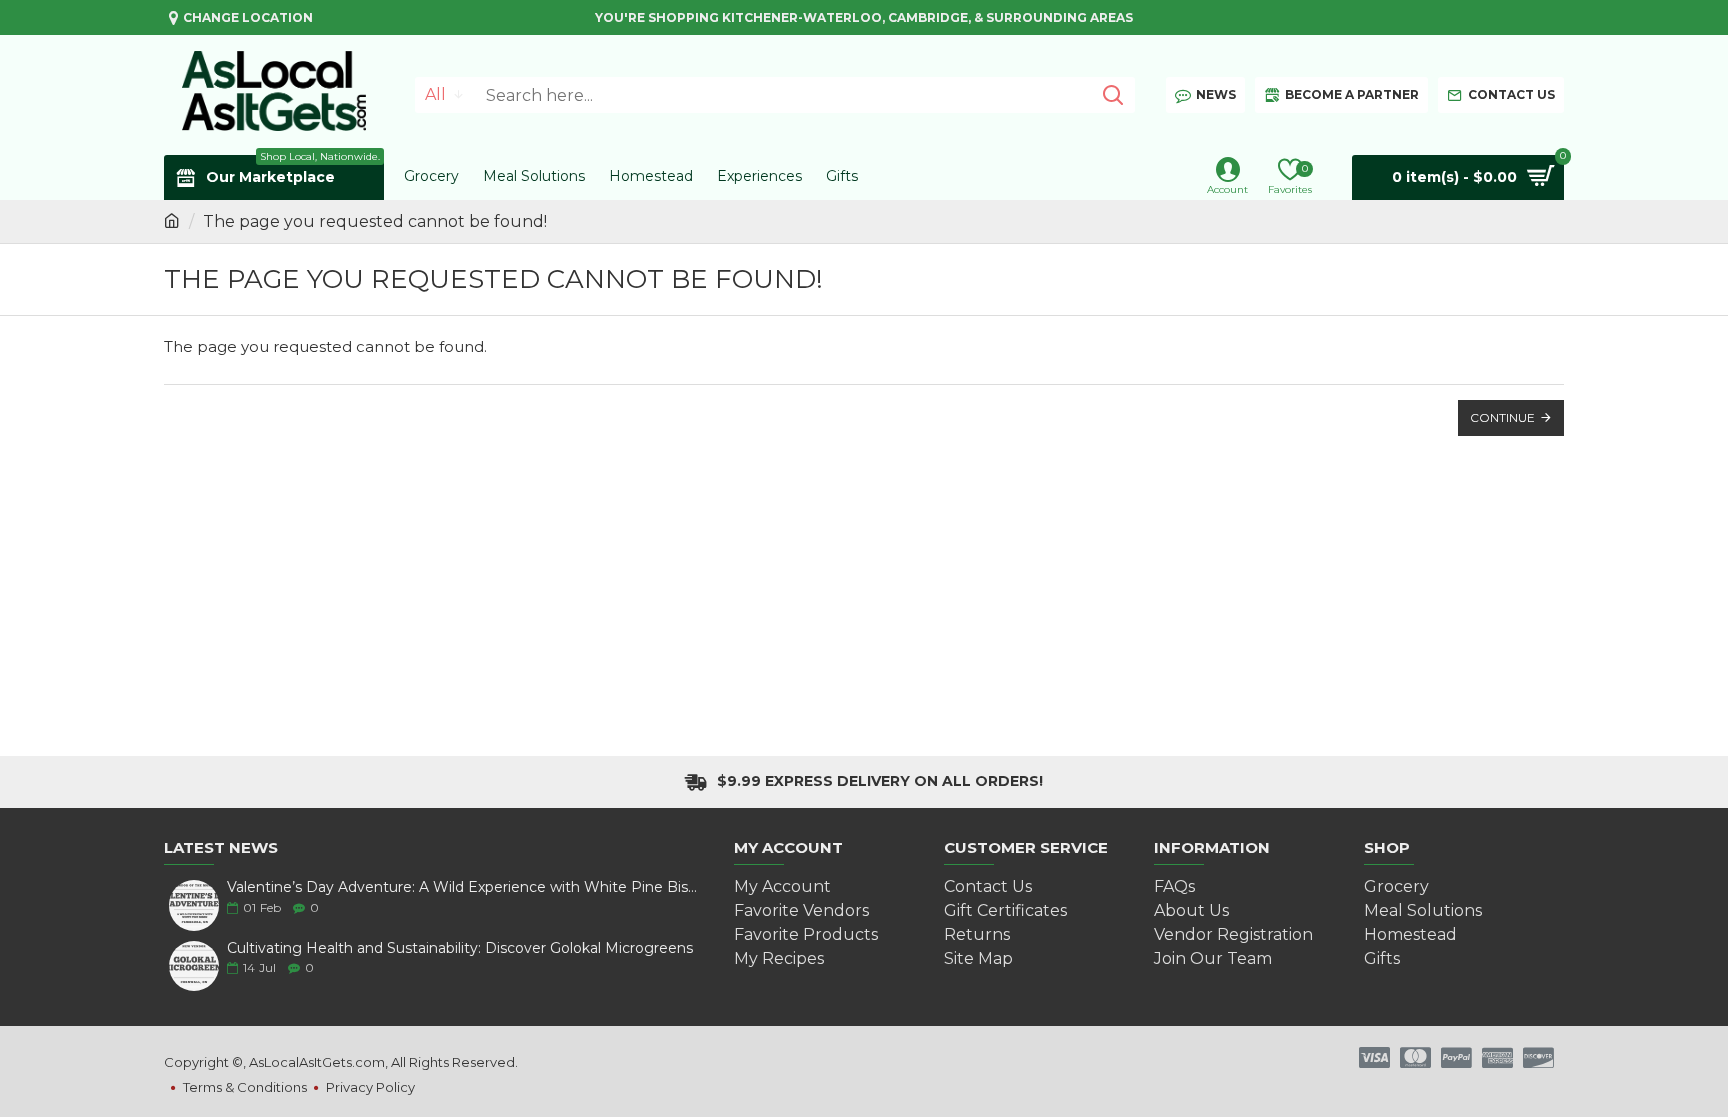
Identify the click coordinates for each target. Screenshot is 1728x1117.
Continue (1502, 417)
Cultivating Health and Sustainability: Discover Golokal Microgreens (460, 948)
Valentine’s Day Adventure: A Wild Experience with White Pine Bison (464, 887)
